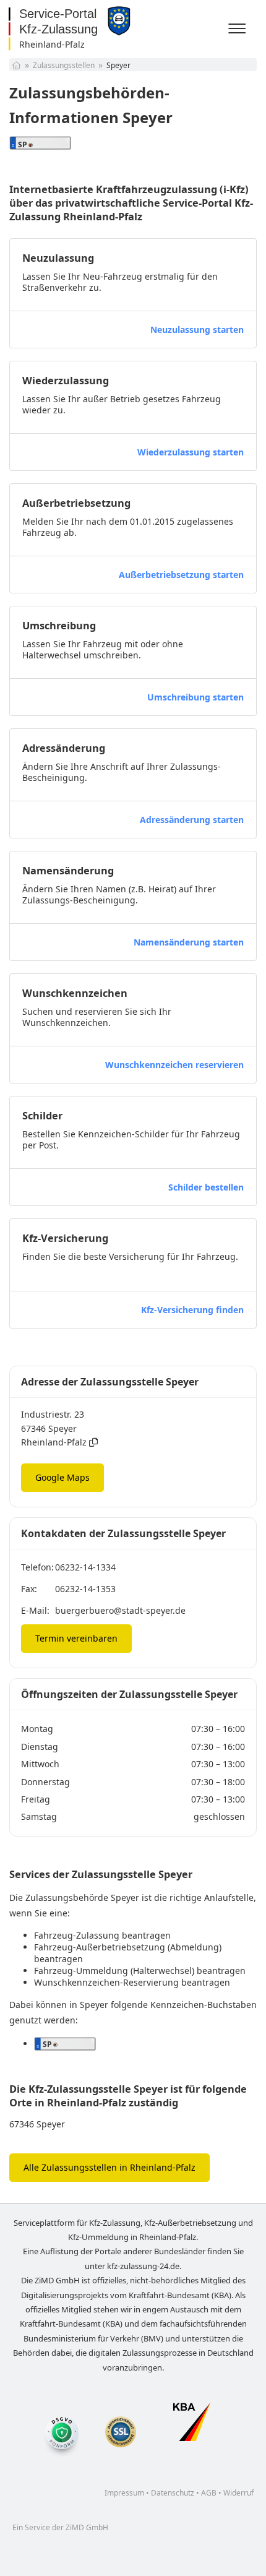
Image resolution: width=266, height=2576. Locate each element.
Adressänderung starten (192, 820)
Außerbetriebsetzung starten (181, 575)
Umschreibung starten (195, 697)
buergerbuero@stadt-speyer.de (120, 1610)
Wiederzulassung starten (191, 452)
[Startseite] (16, 65)
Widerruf (238, 2493)
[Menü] (239, 29)
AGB (209, 2493)
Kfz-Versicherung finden (192, 1310)
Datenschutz (173, 2493)
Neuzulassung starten (197, 330)
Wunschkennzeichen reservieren (174, 1065)
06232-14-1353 (85, 1589)
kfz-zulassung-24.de (143, 2266)
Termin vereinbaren (76, 1638)
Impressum (124, 2493)
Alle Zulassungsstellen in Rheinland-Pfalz (109, 2167)
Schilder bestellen (206, 1187)
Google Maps (62, 1477)
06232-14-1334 (85, 1567)
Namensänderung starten (189, 942)
